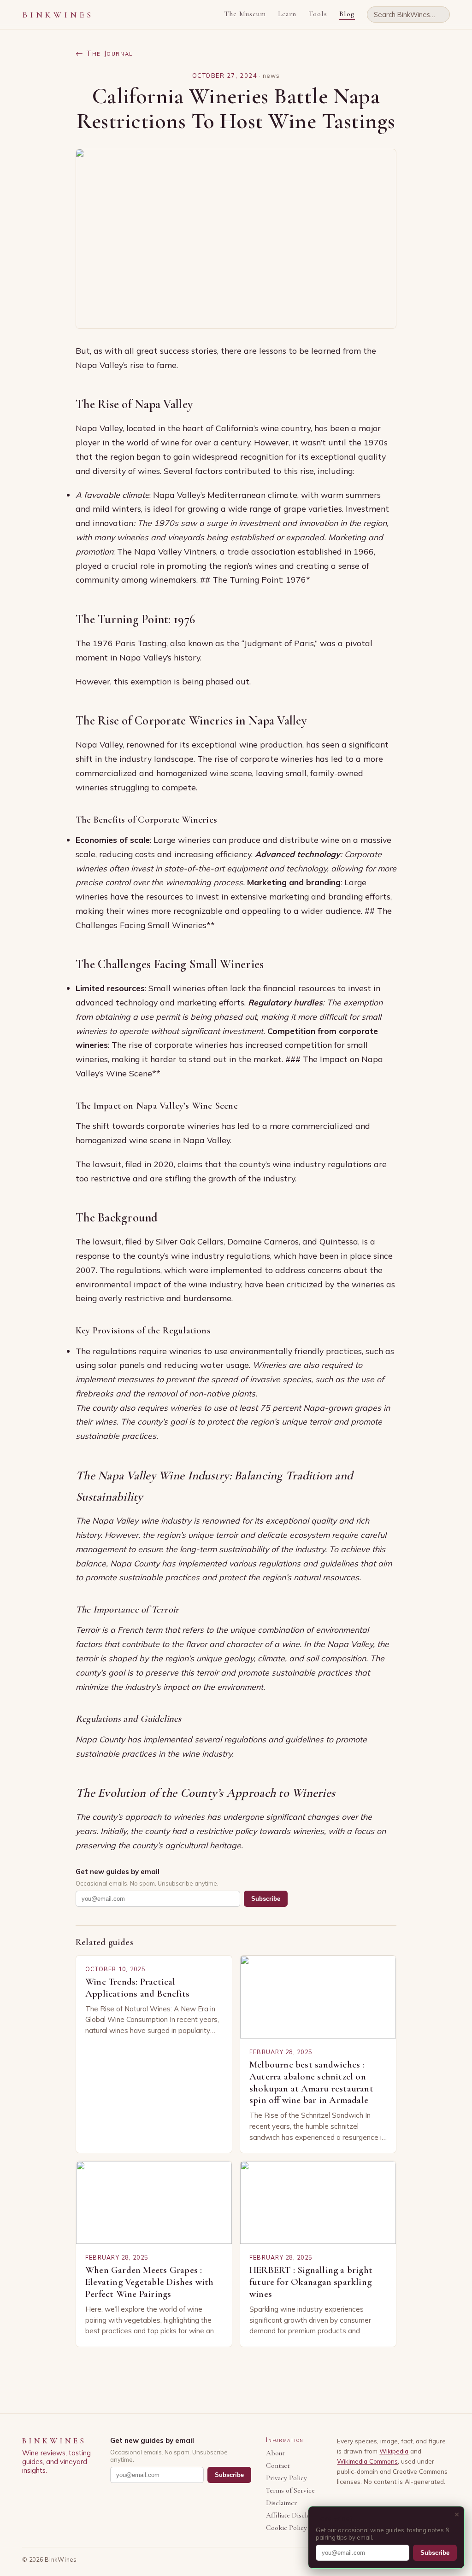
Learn (287, 14)
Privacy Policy (286, 2478)
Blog (347, 14)
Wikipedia (394, 2451)
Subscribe (266, 1899)
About (275, 2453)
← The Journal (104, 53)
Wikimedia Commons (367, 2461)
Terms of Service (290, 2491)
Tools (318, 14)
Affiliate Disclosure (294, 2515)
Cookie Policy (286, 2528)
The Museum (245, 14)
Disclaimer (281, 2503)
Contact (278, 2466)
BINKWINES (58, 15)
